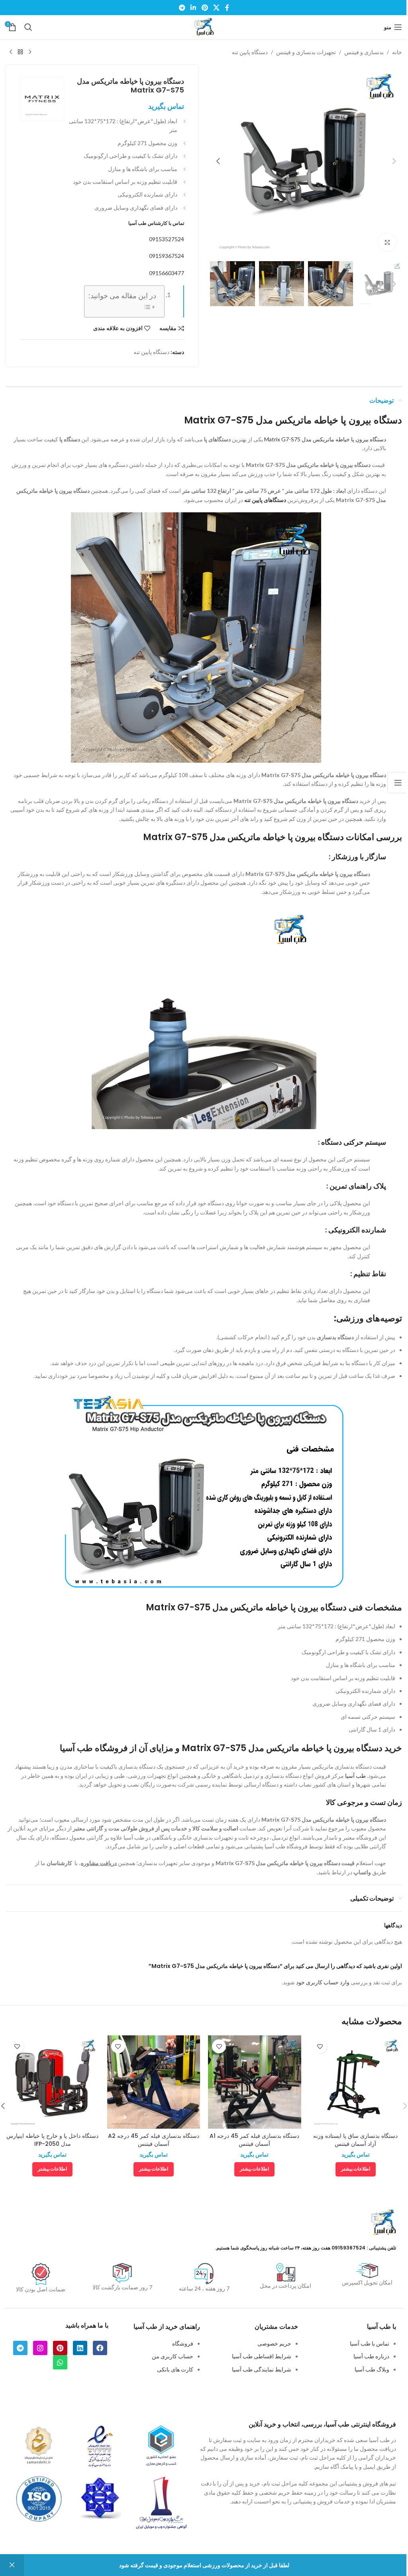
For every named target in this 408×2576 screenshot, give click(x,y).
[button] (394, 161)
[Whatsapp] (60, 2362)
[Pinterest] (60, 2348)
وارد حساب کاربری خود (323, 1982)
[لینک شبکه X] (216, 8)
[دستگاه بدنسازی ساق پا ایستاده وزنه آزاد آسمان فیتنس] (356, 2082)
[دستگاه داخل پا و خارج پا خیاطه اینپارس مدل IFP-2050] (53, 2082)
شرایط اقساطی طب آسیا (262, 2356)
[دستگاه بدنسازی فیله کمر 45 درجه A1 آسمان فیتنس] (255, 2082)
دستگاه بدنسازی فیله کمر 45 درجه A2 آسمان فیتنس (154, 2140)
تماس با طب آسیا (370, 2343)
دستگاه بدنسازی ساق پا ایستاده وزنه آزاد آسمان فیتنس (355, 2140)
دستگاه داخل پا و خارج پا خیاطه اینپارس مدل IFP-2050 (52, 2140)
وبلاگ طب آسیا (372, 2369)
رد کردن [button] (12, 2565)
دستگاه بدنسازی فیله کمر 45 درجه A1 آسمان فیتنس (254, 2140)
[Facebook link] (227, 8)
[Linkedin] (80, 2348)
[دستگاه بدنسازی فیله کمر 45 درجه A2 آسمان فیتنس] (154, 2082)
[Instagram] (40, 2348)
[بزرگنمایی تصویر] (387, 242)
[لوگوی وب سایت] (204, 27)
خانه (397, 52)
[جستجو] (28, 27)
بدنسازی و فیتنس (364, 52)
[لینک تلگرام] (182, 8)
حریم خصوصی (274, 2343)
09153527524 (167, 239)
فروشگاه (183, 2343)
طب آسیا (355, 1776)
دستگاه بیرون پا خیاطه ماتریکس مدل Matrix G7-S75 (325, 439)
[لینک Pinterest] (205, 8)
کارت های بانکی (175, 2369)
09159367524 (167, 256)
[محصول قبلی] (30, 52)
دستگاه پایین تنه (250, 52)
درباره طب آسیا (371, 2356)
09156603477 (167, 273)
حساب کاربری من (173, 2356)
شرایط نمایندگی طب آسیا (262, 2369)
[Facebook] (100, 2348)
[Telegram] (20, 2348)
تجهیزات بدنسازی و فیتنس (306, 52)
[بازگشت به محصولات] (20, 52)
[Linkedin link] (193, 8)
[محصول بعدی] (11, 52)
